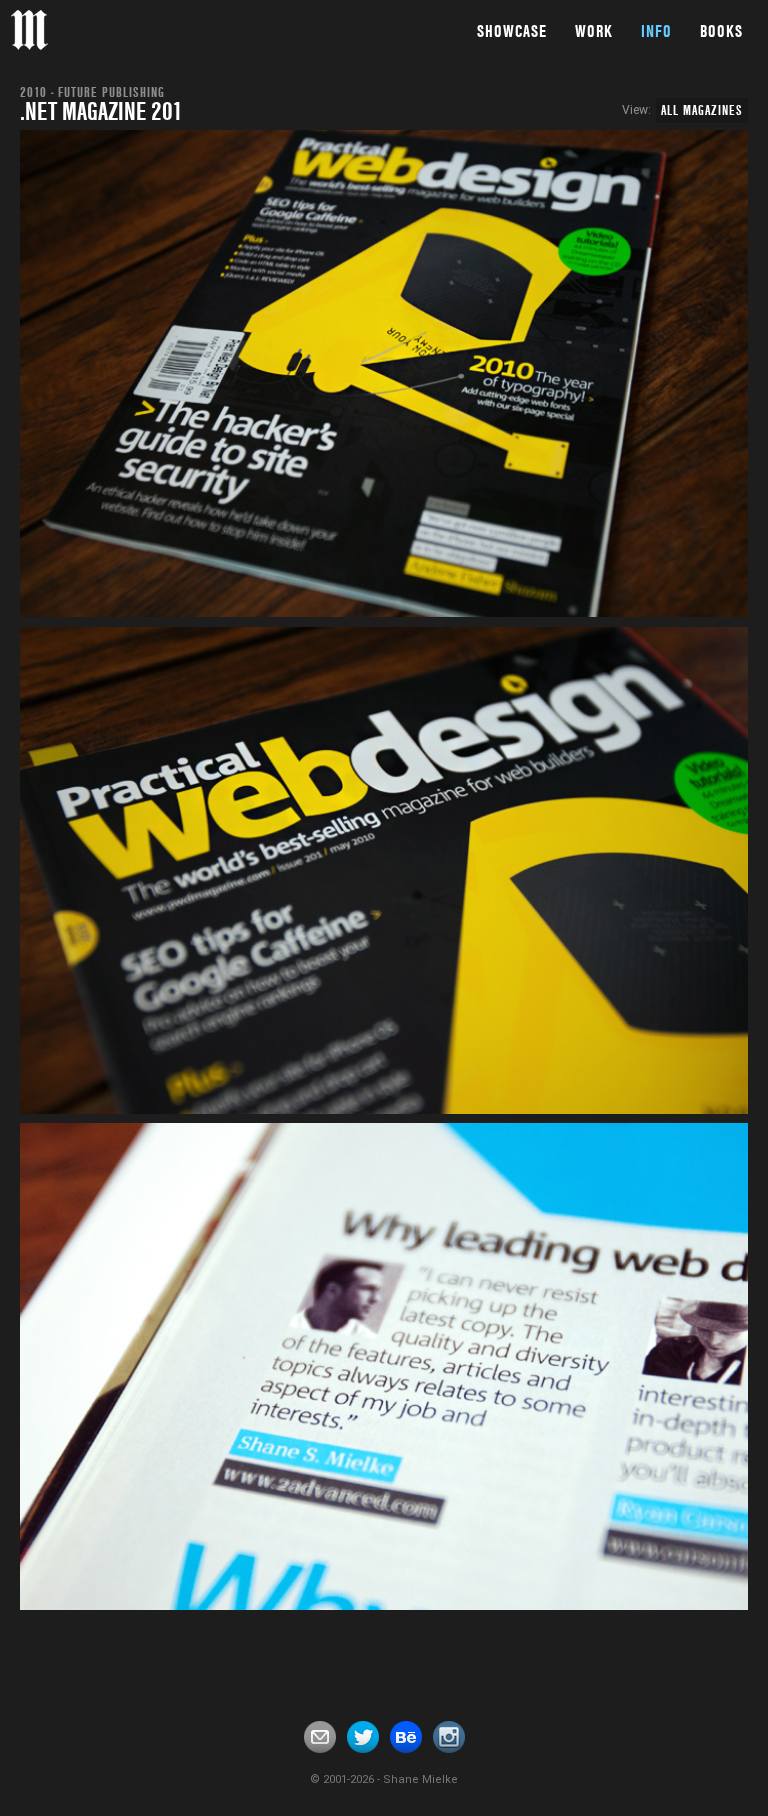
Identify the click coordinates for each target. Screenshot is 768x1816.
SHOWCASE (512, 31)
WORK (594, 31)
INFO (656, 31)
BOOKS (721, 31)
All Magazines (702, 110)
